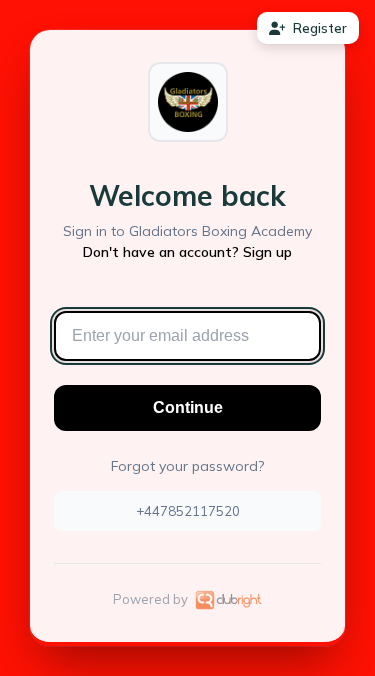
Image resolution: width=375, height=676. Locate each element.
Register (320, 28)
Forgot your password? (187, 466)
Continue (188, 407)
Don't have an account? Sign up (187, 252)
